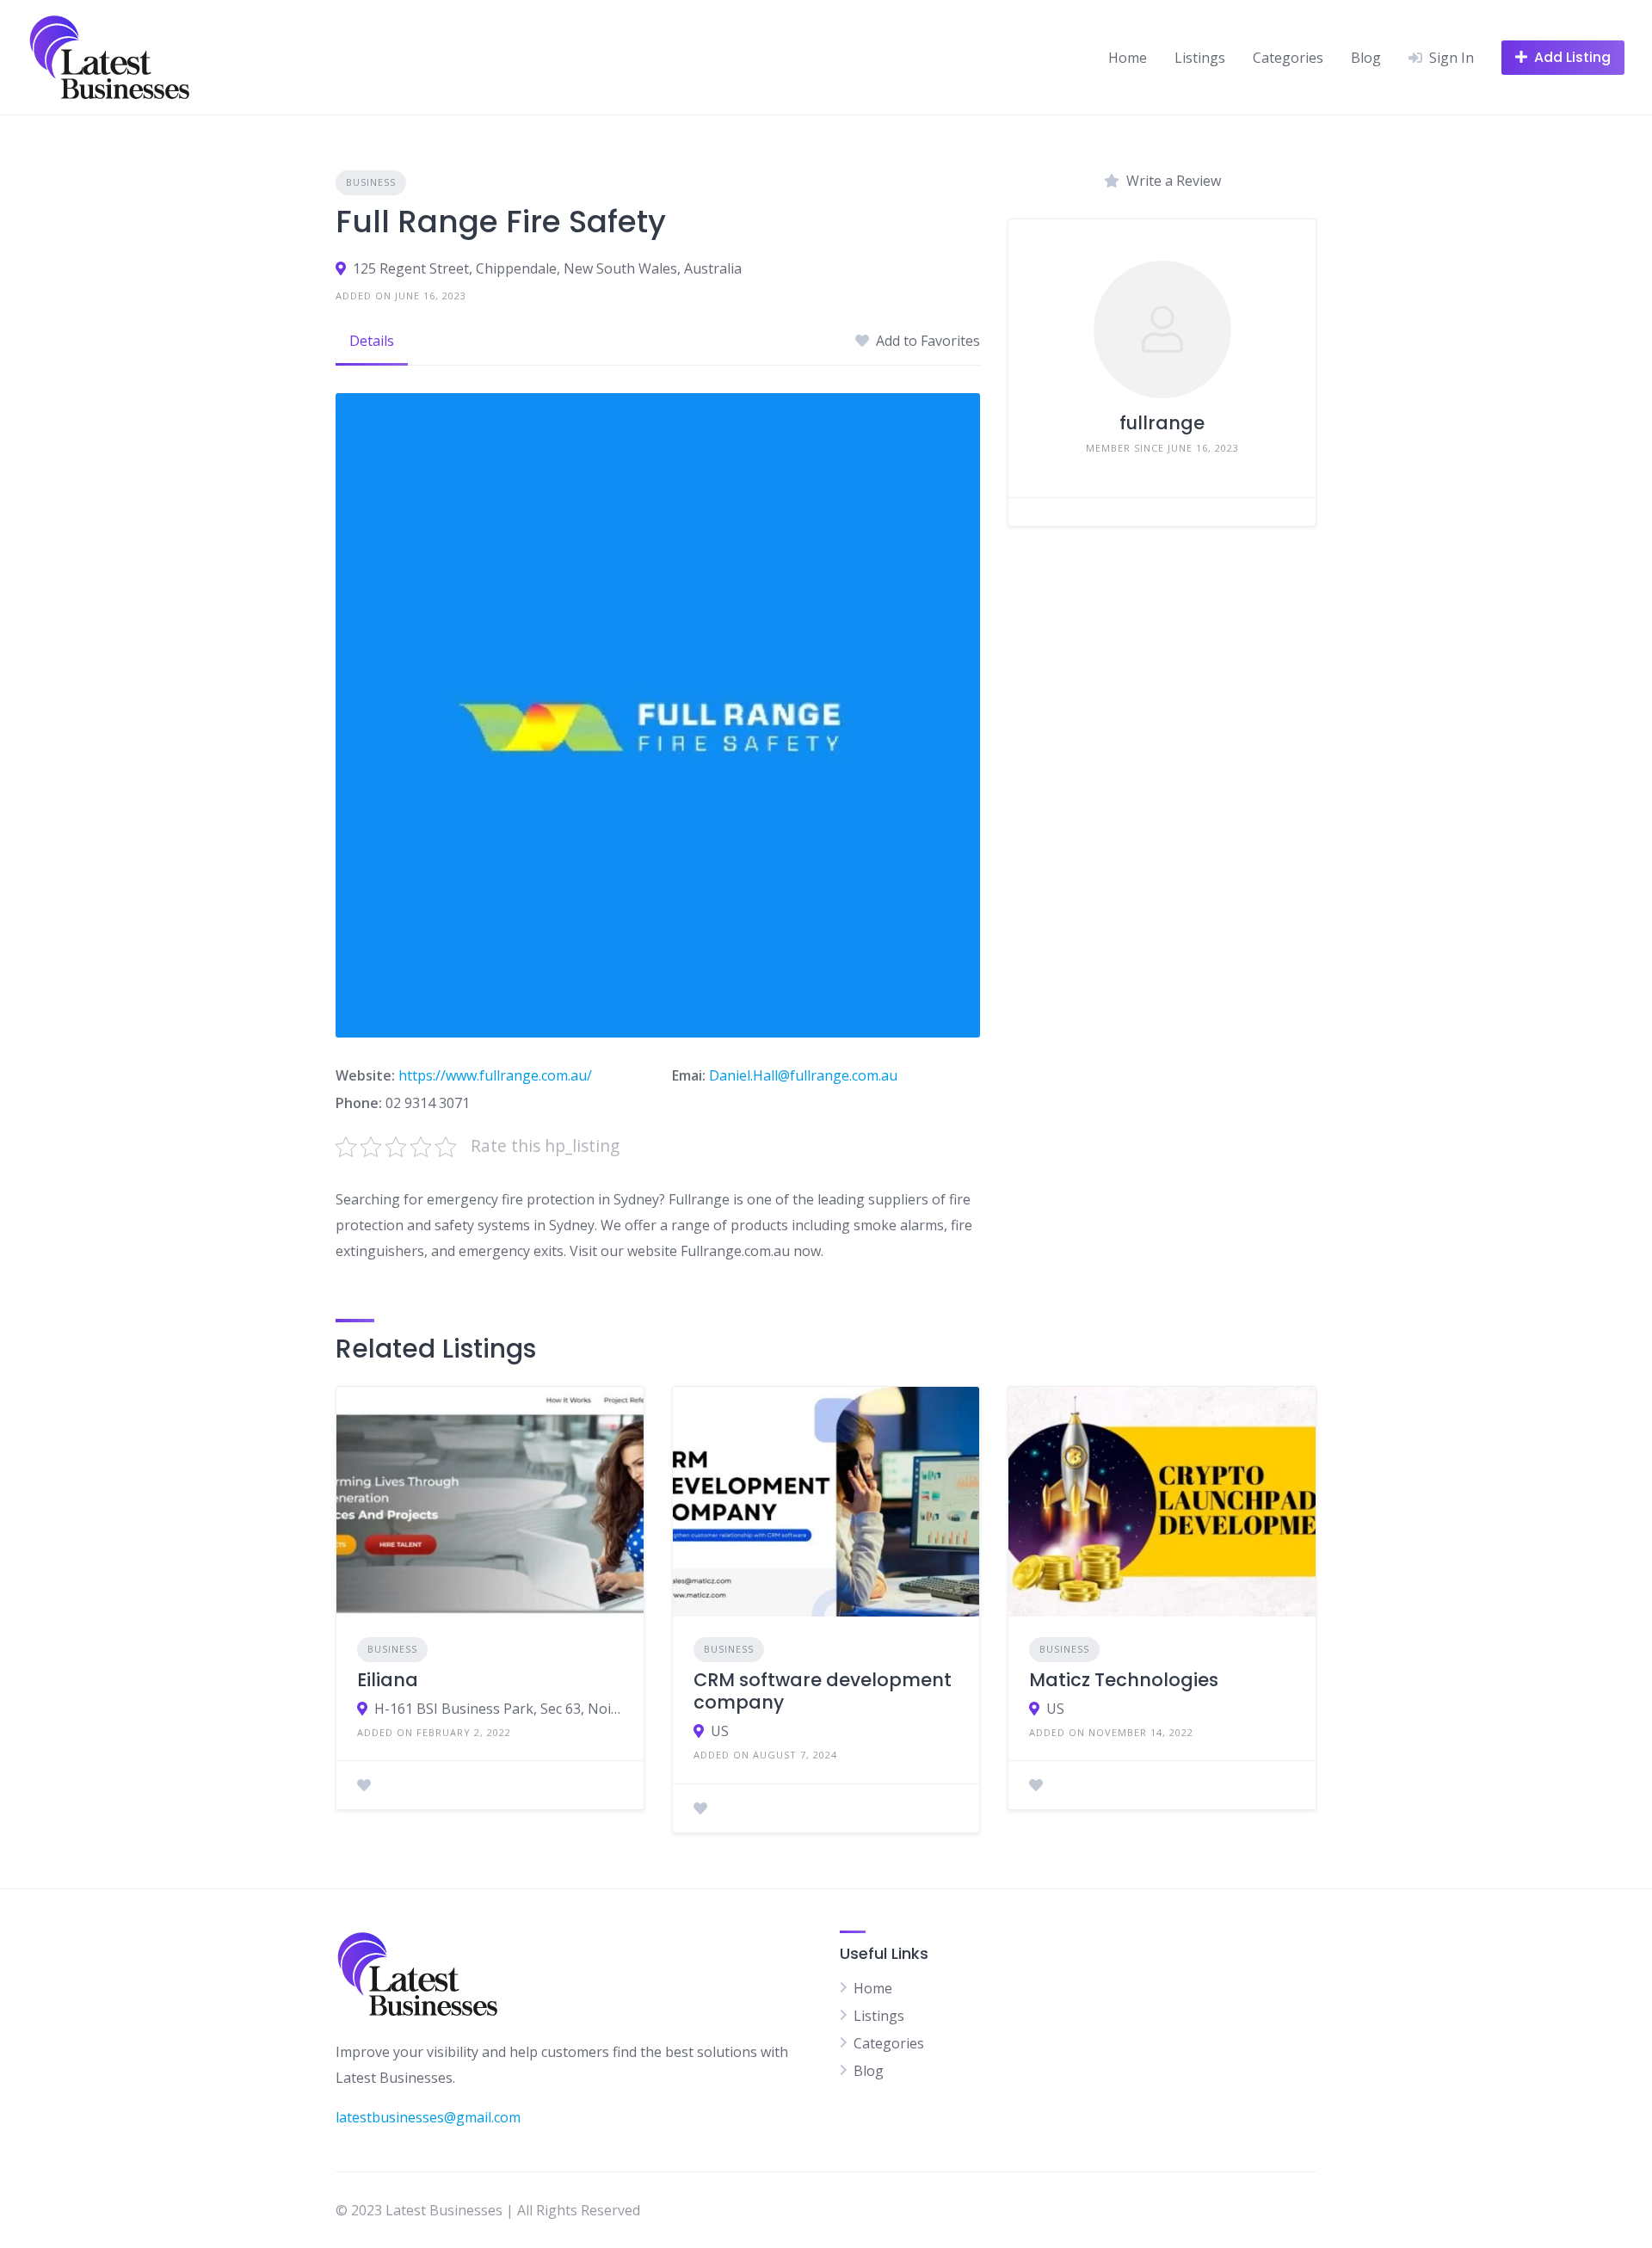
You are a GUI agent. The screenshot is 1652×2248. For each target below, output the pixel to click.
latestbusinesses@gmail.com (428, 2117)
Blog (1366, 58)
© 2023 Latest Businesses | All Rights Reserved (488, 2210)
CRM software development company (823, 1691)
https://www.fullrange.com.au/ (495, 1075)
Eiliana (388, 1680)
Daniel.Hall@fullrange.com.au (803, 1075)
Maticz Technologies (1124, 1680)
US (720, 1731)
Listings (1200, 58)
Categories (1288, 58)
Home (1128, 58)
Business (371, 182)
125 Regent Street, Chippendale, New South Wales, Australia (547, 268)
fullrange (1162, 423)
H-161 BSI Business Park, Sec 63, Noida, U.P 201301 (499, 1709)
